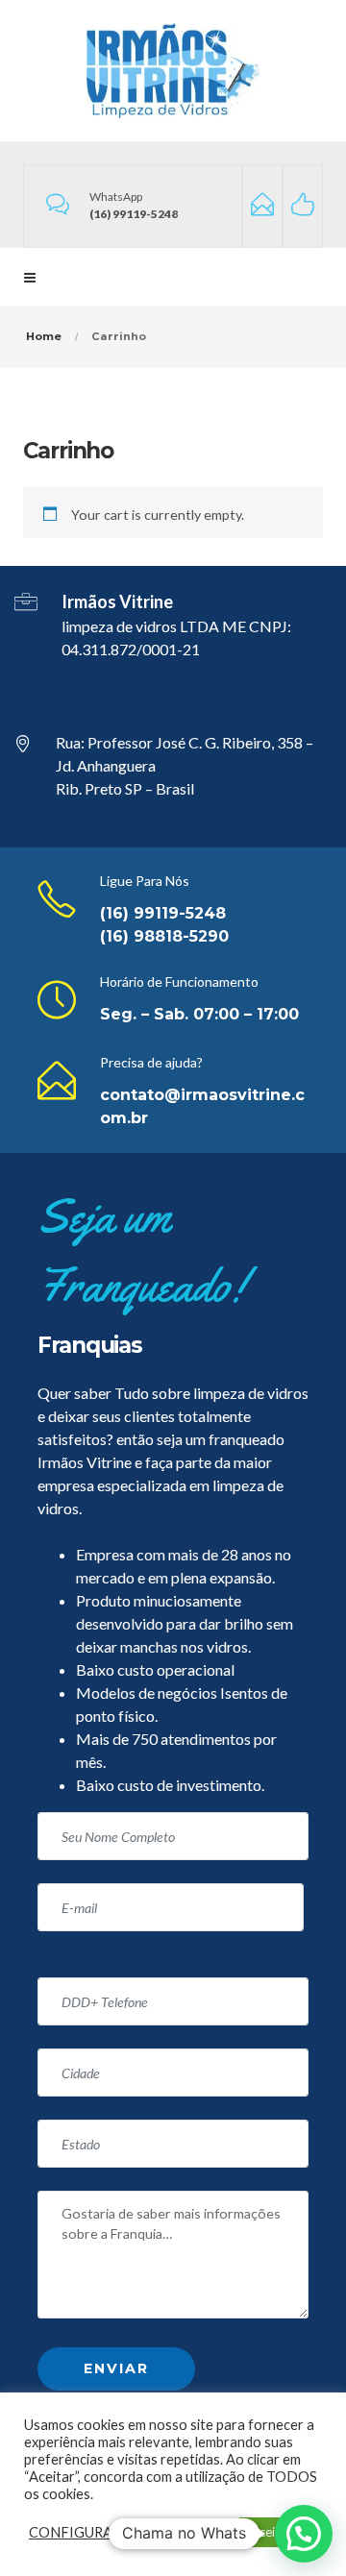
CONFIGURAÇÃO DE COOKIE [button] (127, 2532)
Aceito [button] (269, 2532)
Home (44, 336)
